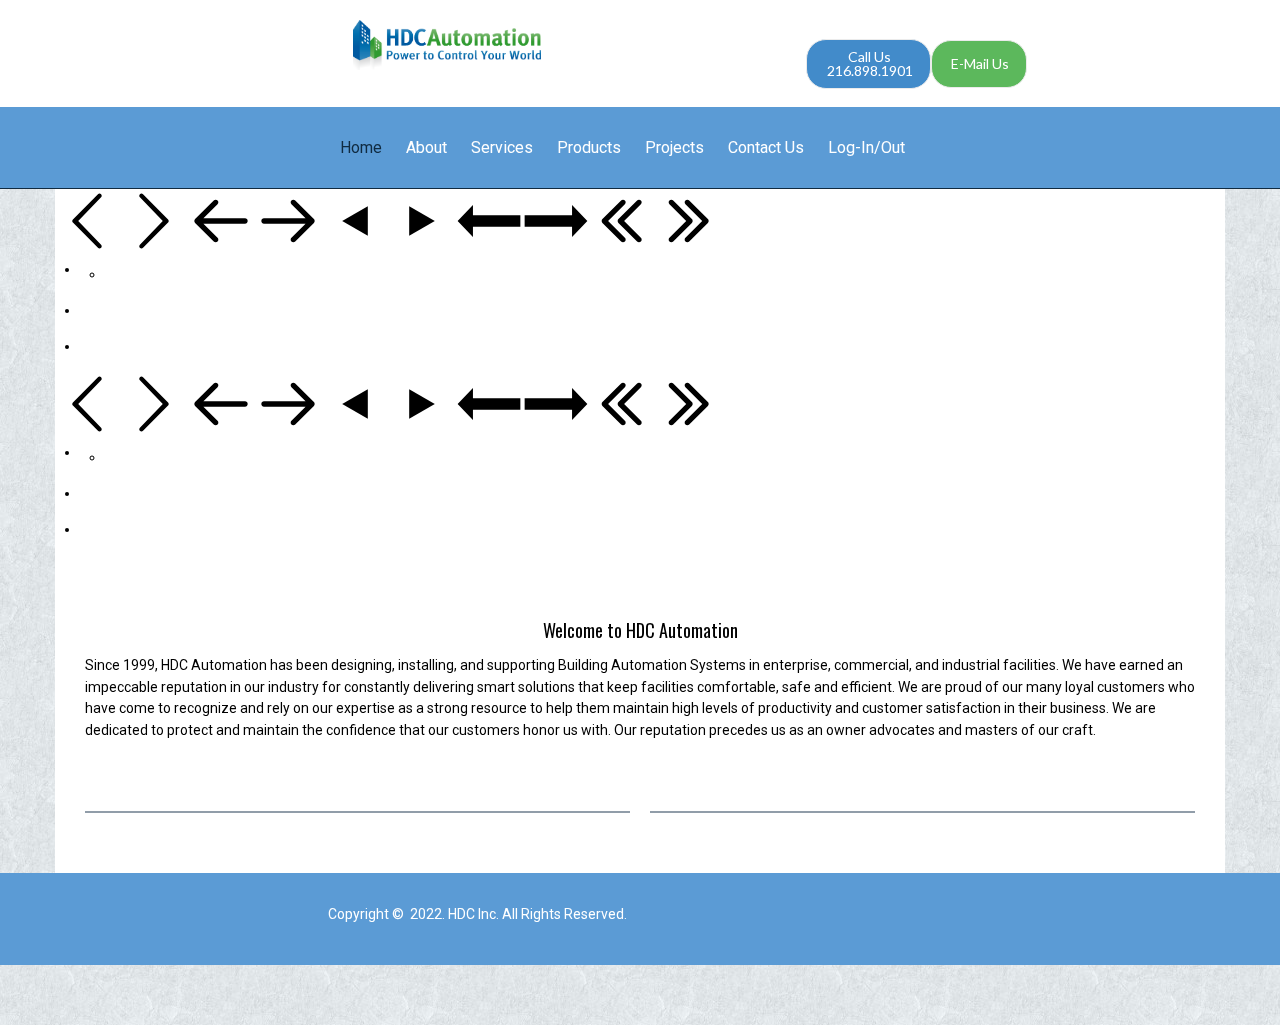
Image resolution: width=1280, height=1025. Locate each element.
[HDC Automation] (447, 45)
